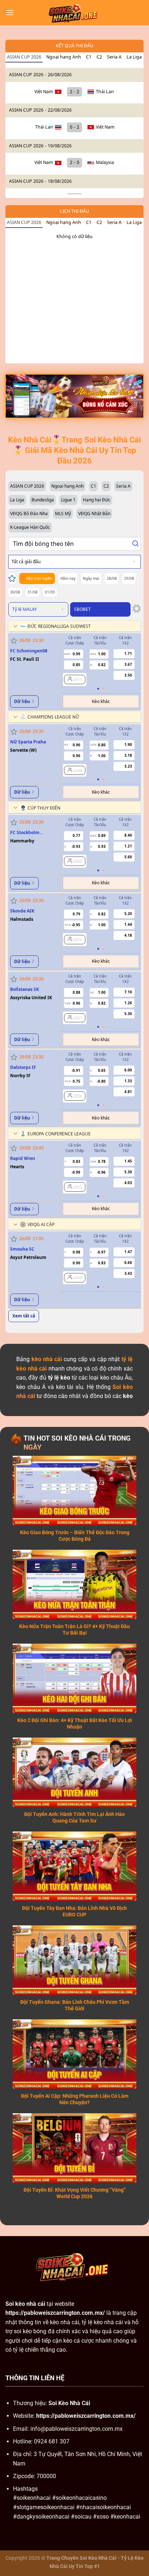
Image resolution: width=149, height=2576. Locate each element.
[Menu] (10, 12)
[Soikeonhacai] (74, 13)
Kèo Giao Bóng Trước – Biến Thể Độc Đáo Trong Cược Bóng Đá (75, 1536)
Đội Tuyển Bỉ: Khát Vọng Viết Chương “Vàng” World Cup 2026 (75, 2193)
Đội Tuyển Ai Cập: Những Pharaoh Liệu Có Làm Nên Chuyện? (75, 2099)
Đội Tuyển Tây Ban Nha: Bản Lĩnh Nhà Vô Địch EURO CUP (74, 1911)
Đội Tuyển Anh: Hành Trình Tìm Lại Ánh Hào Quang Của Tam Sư (74, 1817)
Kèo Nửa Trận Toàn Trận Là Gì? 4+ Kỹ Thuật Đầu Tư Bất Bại (74, 1630)
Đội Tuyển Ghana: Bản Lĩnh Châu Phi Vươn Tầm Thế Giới (75, 2005)
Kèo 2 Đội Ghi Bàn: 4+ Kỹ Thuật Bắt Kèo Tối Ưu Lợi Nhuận (75, 1723)
